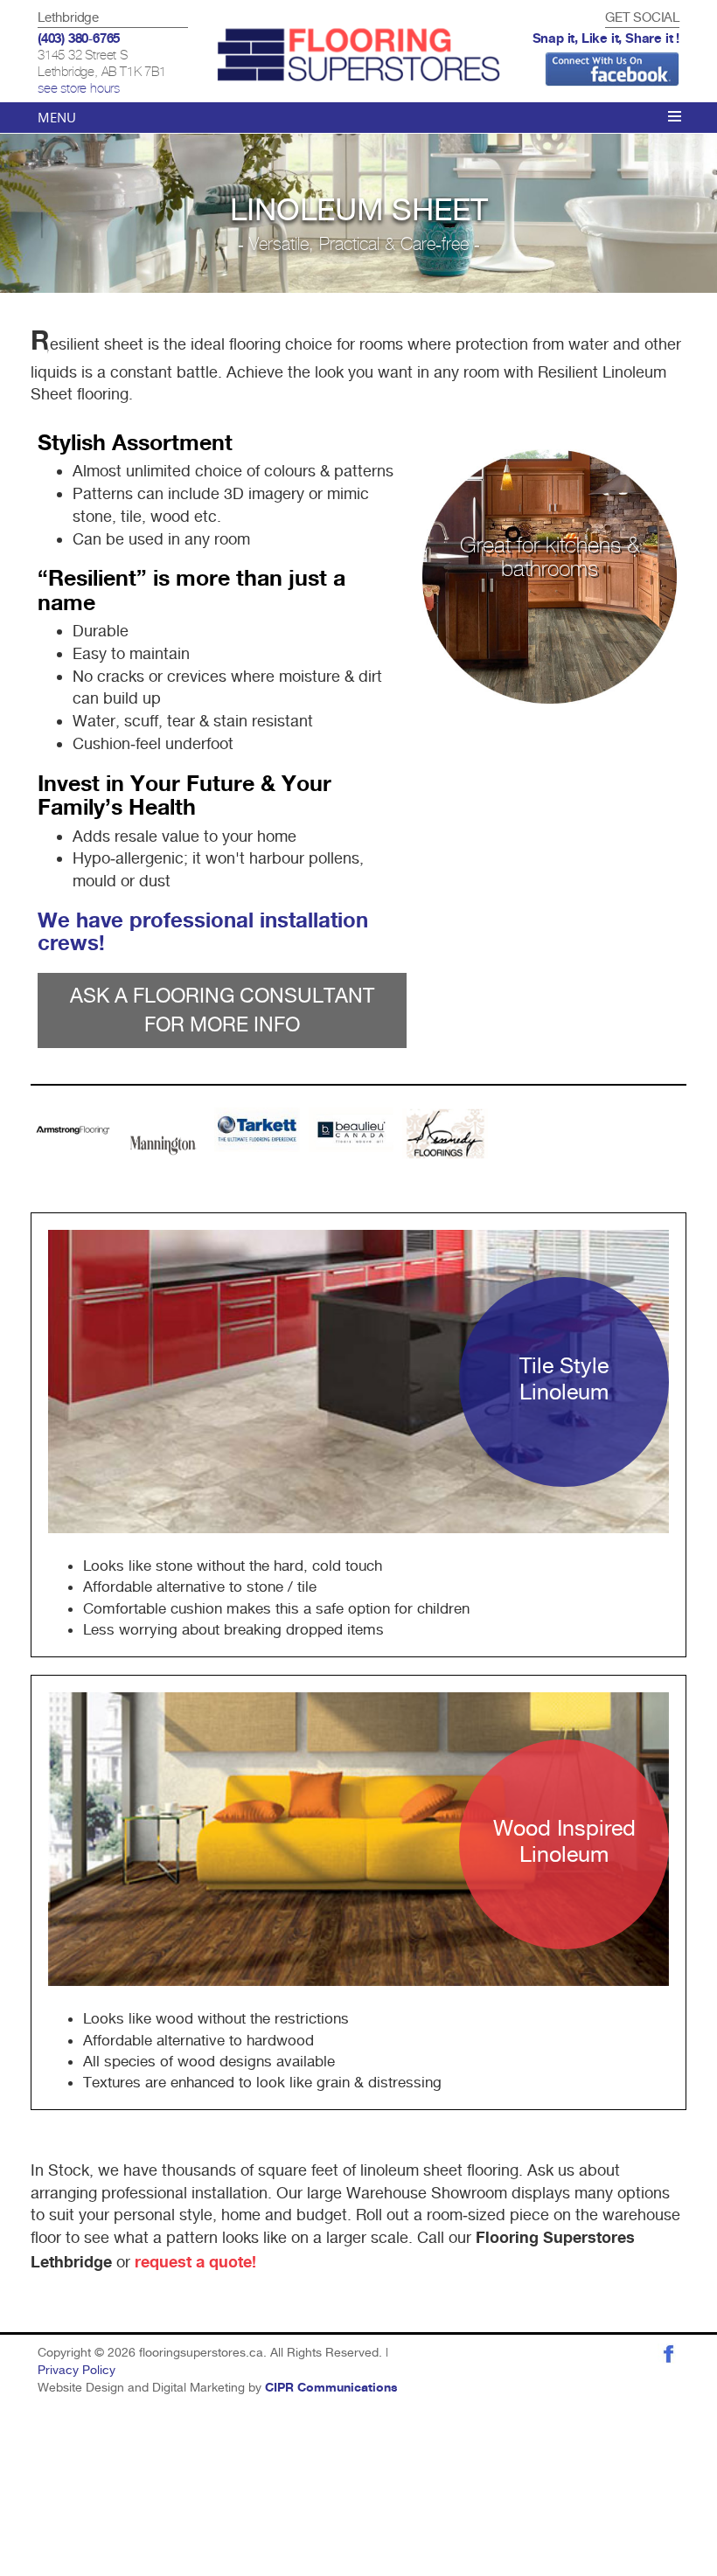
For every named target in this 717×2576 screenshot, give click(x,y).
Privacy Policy (77, 2370)
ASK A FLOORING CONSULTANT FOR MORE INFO (222, 1010)
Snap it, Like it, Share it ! (606, 39)
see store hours (79, 89)
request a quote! (195, 2263)
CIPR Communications (331, 2388)
